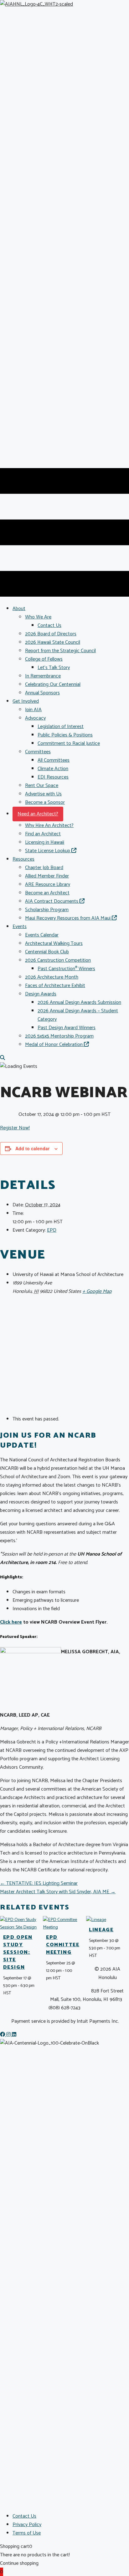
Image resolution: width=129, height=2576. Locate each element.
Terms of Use (27, 2533)
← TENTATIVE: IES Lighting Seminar (39, 1883)
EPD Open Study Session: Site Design (18, 1952)
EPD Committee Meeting (63, 1945)
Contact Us (24, 2516)
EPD (52, 1230)
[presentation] (19, 1927)
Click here (11, 1622)
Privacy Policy (27, 2525)
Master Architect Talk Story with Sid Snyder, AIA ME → (58, 1892)
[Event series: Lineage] (100, 1956)
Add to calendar (32, 1148)
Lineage (101, 1930)
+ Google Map (97, 1291)
